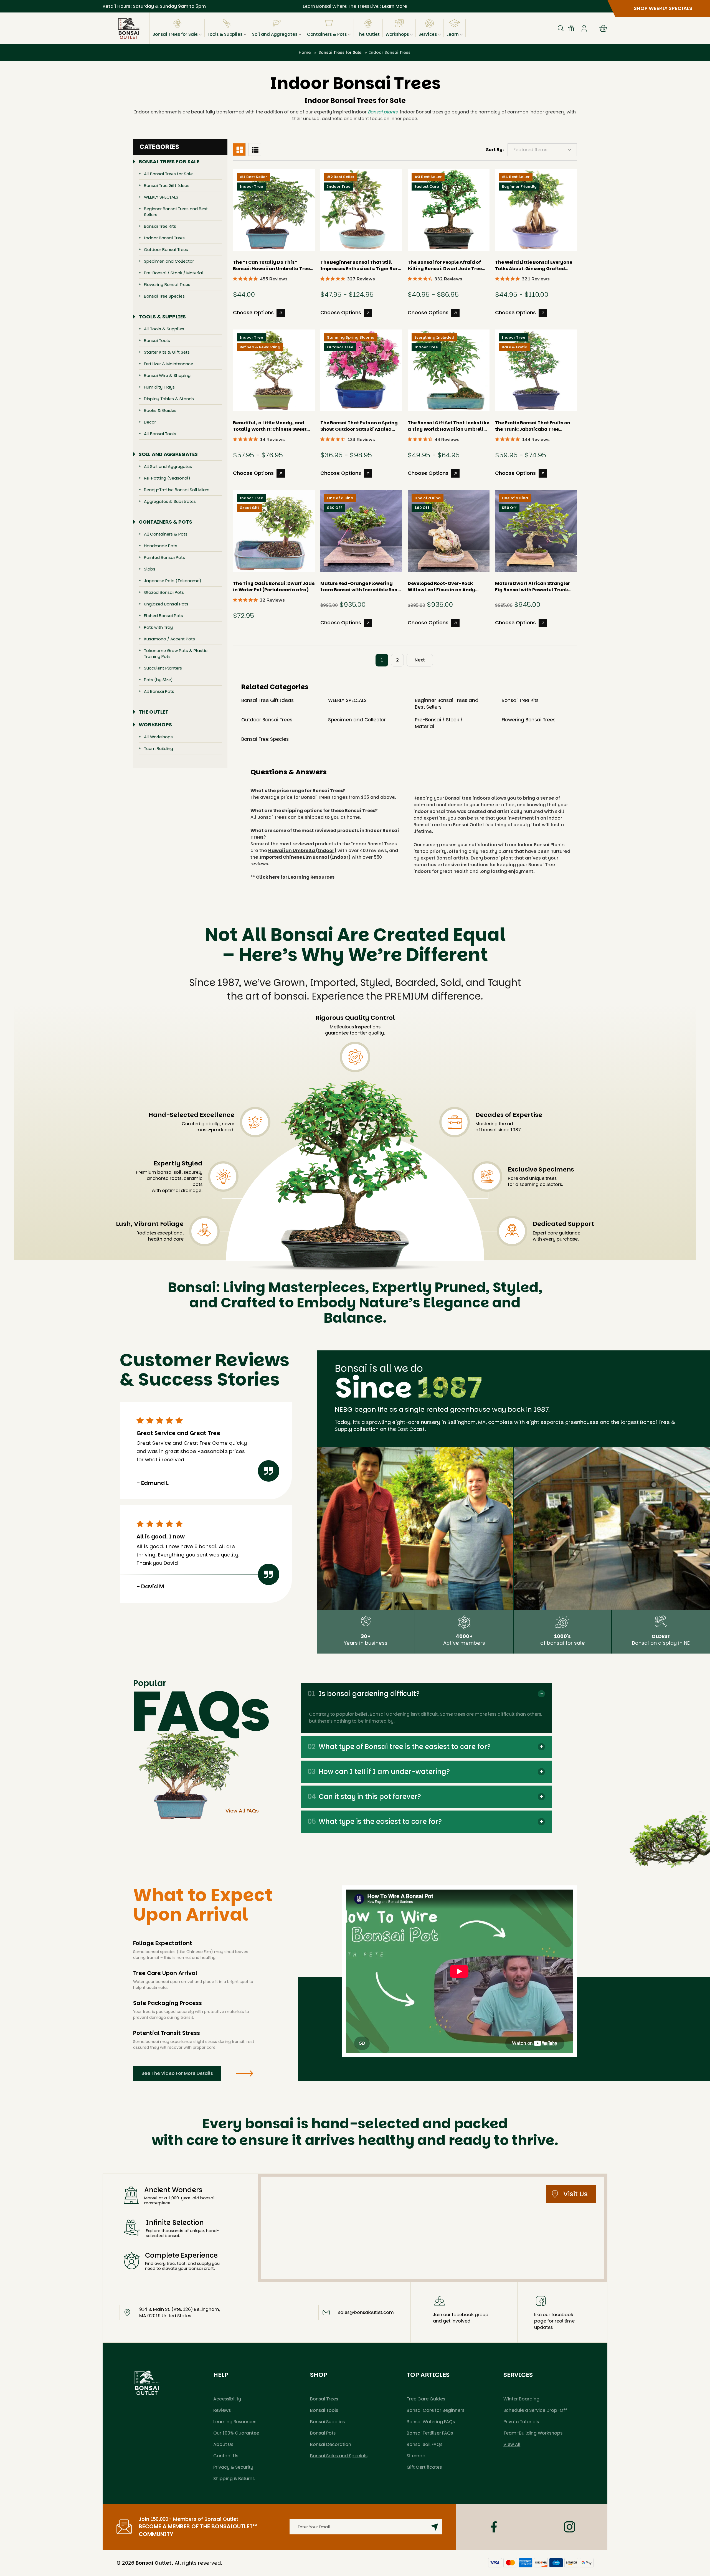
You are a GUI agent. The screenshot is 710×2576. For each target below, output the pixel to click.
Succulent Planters (163, 668)
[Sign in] (584, 28)
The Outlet (368, 34)
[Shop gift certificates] (571, 28)
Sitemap (416, 2456)
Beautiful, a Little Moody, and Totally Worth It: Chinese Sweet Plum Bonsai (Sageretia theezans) (274, 426)
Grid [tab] (239, 149)
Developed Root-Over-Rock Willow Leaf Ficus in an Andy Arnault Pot (441, 587)
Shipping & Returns (234, 2479)
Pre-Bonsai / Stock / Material (173, 273)
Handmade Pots (161, 546)
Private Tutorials (521, 2422)
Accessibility (227, 2399)
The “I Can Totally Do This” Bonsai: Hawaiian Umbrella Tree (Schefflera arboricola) (271, 265)
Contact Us (226, 2456)
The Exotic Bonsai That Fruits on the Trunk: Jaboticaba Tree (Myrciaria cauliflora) (533, 426)
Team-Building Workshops (533, 2433)
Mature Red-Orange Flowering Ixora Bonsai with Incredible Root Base (360, 587)
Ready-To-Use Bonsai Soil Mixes (177, 490)
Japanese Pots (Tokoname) (173, 581)
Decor (150, 422)
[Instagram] (570, 2527)
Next (420, 660)
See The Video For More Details (177, 2073)
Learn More (395, 6)
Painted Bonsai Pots (164, 557)
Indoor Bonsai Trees (164, 238)
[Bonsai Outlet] (147, 2383)
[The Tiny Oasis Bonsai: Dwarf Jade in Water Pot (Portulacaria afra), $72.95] (274, 531)
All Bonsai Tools (160, 434)
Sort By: (495, 150)
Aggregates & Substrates (170, 501)
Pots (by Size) (158, 680)
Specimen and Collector (169, 261)
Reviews (222, 2410)
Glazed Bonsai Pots (164, 592)
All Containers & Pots (166, 534)
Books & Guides (160, 410)
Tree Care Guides (426, 2399)
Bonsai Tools (157, 340)
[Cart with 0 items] (603, 28)
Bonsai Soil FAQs (424, 2444)
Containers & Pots (327, 34)
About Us (223, 2444)
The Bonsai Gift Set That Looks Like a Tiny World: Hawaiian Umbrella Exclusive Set (448, 426)
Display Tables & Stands (169, 399)
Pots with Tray (158, 627)
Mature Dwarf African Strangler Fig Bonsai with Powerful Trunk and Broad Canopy (532, 587)
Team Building (159, 748)
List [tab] (255, 149)
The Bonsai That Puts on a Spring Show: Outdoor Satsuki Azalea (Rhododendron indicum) (359, 426)
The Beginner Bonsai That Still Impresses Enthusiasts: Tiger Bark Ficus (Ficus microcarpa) (360, 265)
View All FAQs (242, 1811)
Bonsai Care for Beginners (435, 2410)
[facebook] (494, 2527)
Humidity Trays (159, 387)
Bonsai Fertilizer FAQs (430, 2433)
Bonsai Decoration (331, 2444)
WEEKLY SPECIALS (161, 197)
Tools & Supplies (225, 34)
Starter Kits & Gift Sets (167, 352)
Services (428, 34)
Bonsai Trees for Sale (175, 34)
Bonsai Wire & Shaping (167, 375)
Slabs (150, 569)
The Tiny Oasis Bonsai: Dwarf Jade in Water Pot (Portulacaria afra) (274, 587)
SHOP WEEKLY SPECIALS (663, 8)
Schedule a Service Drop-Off (535, 2410)
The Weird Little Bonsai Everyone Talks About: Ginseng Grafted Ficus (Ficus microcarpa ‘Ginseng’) (534, 265)
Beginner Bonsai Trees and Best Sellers (176, 212)
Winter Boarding (521, 2399)
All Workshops (158, 737)
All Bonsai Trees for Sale (168, 174)
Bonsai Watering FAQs (431, 2422)
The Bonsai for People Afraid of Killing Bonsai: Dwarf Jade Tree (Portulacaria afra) (445, 265)
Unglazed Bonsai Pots (166, 604)
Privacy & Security (233, 2467)
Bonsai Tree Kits (160, 226)
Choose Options (253, 312)
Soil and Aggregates (275, 34)
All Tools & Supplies (164, 329)
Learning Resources (235, 2422)
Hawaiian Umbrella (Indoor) (302, 850)
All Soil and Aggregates (168, 466)
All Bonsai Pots (159, 691)
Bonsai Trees (324, 2399)
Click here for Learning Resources (295, 877)
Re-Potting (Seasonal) (167, 478)
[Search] (561, 28)
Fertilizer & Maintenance (168, 364)
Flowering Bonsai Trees (167, 284)
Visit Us (575, 2194)
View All (512, 2444)
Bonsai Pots (323, 2433)
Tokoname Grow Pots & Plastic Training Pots (176, 653)
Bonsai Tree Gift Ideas (167, 185)
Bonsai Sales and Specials (339, 2456)
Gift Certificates (424, 2467)
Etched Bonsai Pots (163, 616)
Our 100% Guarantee (236, 2433)
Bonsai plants (383, 112)
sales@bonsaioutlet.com (366, 2312)
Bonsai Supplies (327, 2422)
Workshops (397, 34)
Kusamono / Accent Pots (169, 639)
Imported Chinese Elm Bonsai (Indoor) (305, 857)
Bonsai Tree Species (164, 296)
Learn (453, 34)
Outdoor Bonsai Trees (166, 249)
